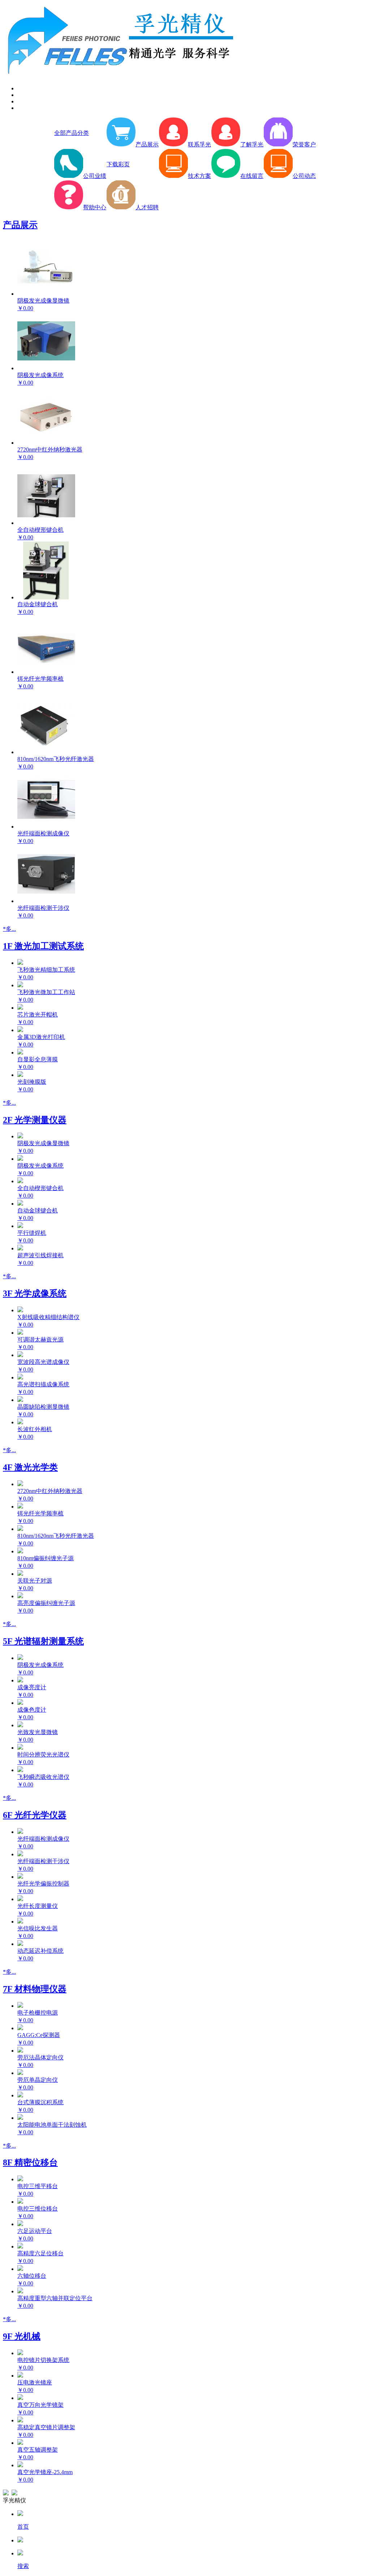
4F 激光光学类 (30, 1467)
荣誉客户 (304, 144)
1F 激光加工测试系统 (43, 946)
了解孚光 (252, 144)
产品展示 (147, 144)
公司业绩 (95, 176)
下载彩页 (118, 164)
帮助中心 (95, 207)
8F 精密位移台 (30, 2162)
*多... (9, 929)
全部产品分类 (72, 133)
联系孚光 (199, 144)
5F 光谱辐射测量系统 (43, 1641)
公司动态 (304, 176)
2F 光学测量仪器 (35, 1120)
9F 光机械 (22, 2336)
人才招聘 (147, 207)
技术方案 (199, 176)
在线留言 (252, 176)
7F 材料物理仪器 (35, 1989)
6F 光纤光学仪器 (35, 1815)
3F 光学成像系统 (35, 1293)
